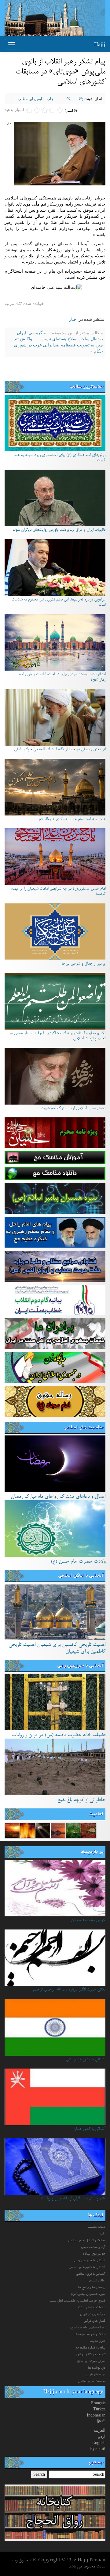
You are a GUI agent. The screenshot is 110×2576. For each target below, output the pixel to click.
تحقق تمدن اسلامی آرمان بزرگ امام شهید (73, 1109)
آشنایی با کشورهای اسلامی (87, 2267)
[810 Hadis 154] (12, 1830)
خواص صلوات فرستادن (88, 1920)
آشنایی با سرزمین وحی (80, 1666)
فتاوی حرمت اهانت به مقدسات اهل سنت (77, 2301)
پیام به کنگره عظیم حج (90, 2348)
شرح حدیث (98, 2341)
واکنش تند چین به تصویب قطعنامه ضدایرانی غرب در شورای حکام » (59, 345)
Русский (98, 2449)
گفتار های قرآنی (95, 2321)
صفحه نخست (97, 2227)
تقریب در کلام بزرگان (91, 2355)
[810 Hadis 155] (28, 1830)
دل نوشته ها (97, 2368)
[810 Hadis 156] (73, 1830)
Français (98, 2403)
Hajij (100, 44)
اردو (102, 2436)
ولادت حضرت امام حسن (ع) (78, 1562)
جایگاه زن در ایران (93, 2314)
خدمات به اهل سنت (92, 2308)
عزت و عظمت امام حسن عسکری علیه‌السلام (72, 819)
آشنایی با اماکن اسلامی (81, 1576)
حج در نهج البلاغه (94, 2254)
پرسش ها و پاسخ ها (92, 2288)
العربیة (99, 2430)
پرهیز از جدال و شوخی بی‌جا (84, 964)
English (99, 2443)
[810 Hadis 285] (58, 1830)
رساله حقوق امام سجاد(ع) (88, 2328)
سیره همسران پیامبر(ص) (88, 2294)
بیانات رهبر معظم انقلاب (90, 2334)
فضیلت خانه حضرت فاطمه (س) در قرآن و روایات (59, 1735)
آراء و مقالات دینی (93, 2247)
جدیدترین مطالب (86, 387)
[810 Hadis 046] (89, 1830)
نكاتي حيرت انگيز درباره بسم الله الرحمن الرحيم (69, 1990)
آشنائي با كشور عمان (89, 2129)
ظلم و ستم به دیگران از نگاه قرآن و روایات (73, 2199)
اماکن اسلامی (97, 2281)
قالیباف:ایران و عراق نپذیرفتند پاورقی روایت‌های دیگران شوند (59, 530)
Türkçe (99, 2409)
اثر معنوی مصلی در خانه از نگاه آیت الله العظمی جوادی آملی (60, 750)
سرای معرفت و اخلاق (91, 2361)
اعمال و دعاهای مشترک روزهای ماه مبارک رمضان (58, 1497)
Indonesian (96, 2415)
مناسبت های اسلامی (84, 1428)
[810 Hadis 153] (43, 1830)
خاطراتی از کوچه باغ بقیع (81, 1800)
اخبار (73, 319)
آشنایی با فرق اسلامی (91, 2274)
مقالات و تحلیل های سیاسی (87, 2241)
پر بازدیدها (92, 1852)
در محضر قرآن (96, 2375)
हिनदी (101, 2421)
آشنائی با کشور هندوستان (86, 2060)
